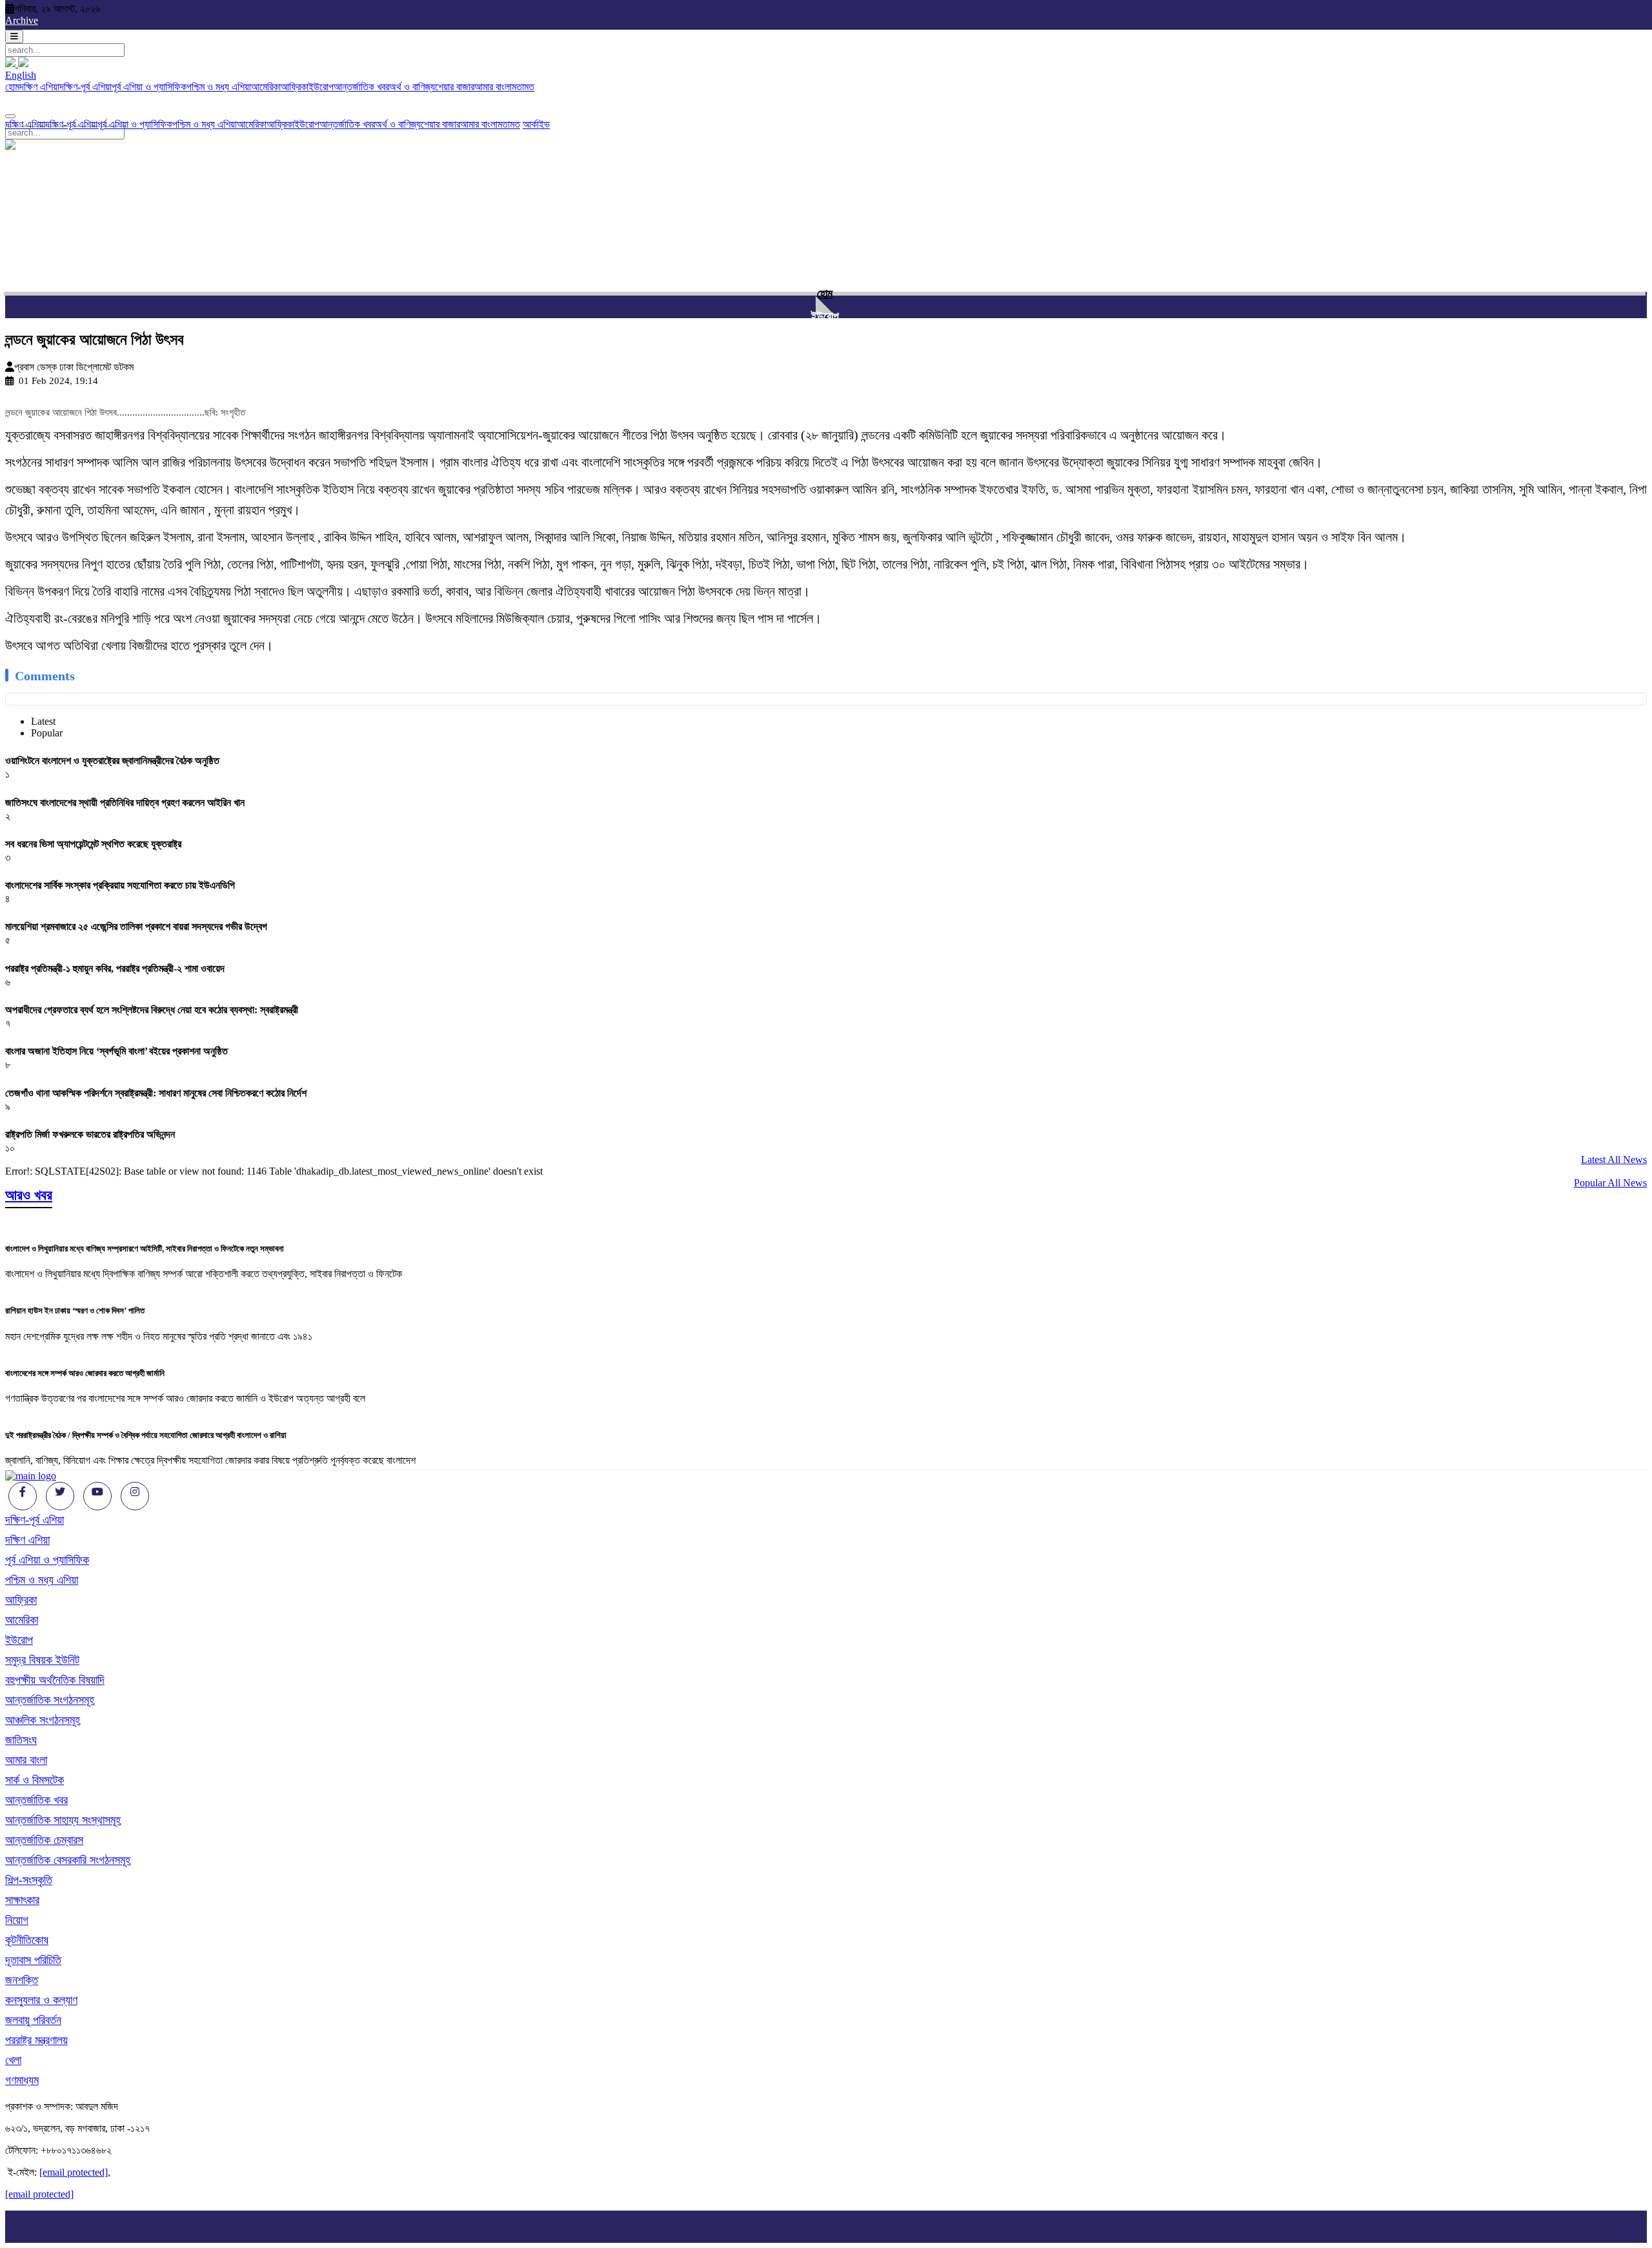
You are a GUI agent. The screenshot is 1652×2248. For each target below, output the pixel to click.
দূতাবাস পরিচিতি (33, 1960)
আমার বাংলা (493, 87)
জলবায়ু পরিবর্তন (33, 2020)
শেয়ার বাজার (455, 87)
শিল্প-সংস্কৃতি (29, 1880)
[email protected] (74, 2172)
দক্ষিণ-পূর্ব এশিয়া (86, 87)
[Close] (10, 116)
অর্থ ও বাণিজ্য (412, 87)
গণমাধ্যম (22, 2080)
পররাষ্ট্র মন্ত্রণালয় (36, 2040)
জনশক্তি (22, 1980)
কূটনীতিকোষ (27, 1940)
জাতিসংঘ (21, 1740)
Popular (47, 733)
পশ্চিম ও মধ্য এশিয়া (219, 87)
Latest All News (1614, 1159)
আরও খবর (29, 1195)
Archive (22, 20)
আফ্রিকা (295, 87)
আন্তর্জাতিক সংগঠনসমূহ (50, 1700)
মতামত (523, 87)
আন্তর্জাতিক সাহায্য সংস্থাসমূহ (63, 1820)
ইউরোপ (321, 87)
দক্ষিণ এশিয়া (39, 87)
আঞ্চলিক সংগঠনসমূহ (43, 1720)
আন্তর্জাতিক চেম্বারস (44, 1840)
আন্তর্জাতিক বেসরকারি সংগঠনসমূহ (68, 1860)
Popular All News (1610, 1183)
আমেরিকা (266, 87)
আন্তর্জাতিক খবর (361, 87)
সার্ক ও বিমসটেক (35, 1780)
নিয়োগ (17, 1920)
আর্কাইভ (536, 124)
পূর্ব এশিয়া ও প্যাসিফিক (149, 87)
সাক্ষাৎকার (22, 1900)
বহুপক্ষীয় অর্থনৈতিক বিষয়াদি (55, 1680)
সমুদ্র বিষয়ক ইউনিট (42, 1660)
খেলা (13, 2060)
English (21, 75)
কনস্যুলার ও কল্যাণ (41, 2000)
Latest (43, 721)
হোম (12, 87)
